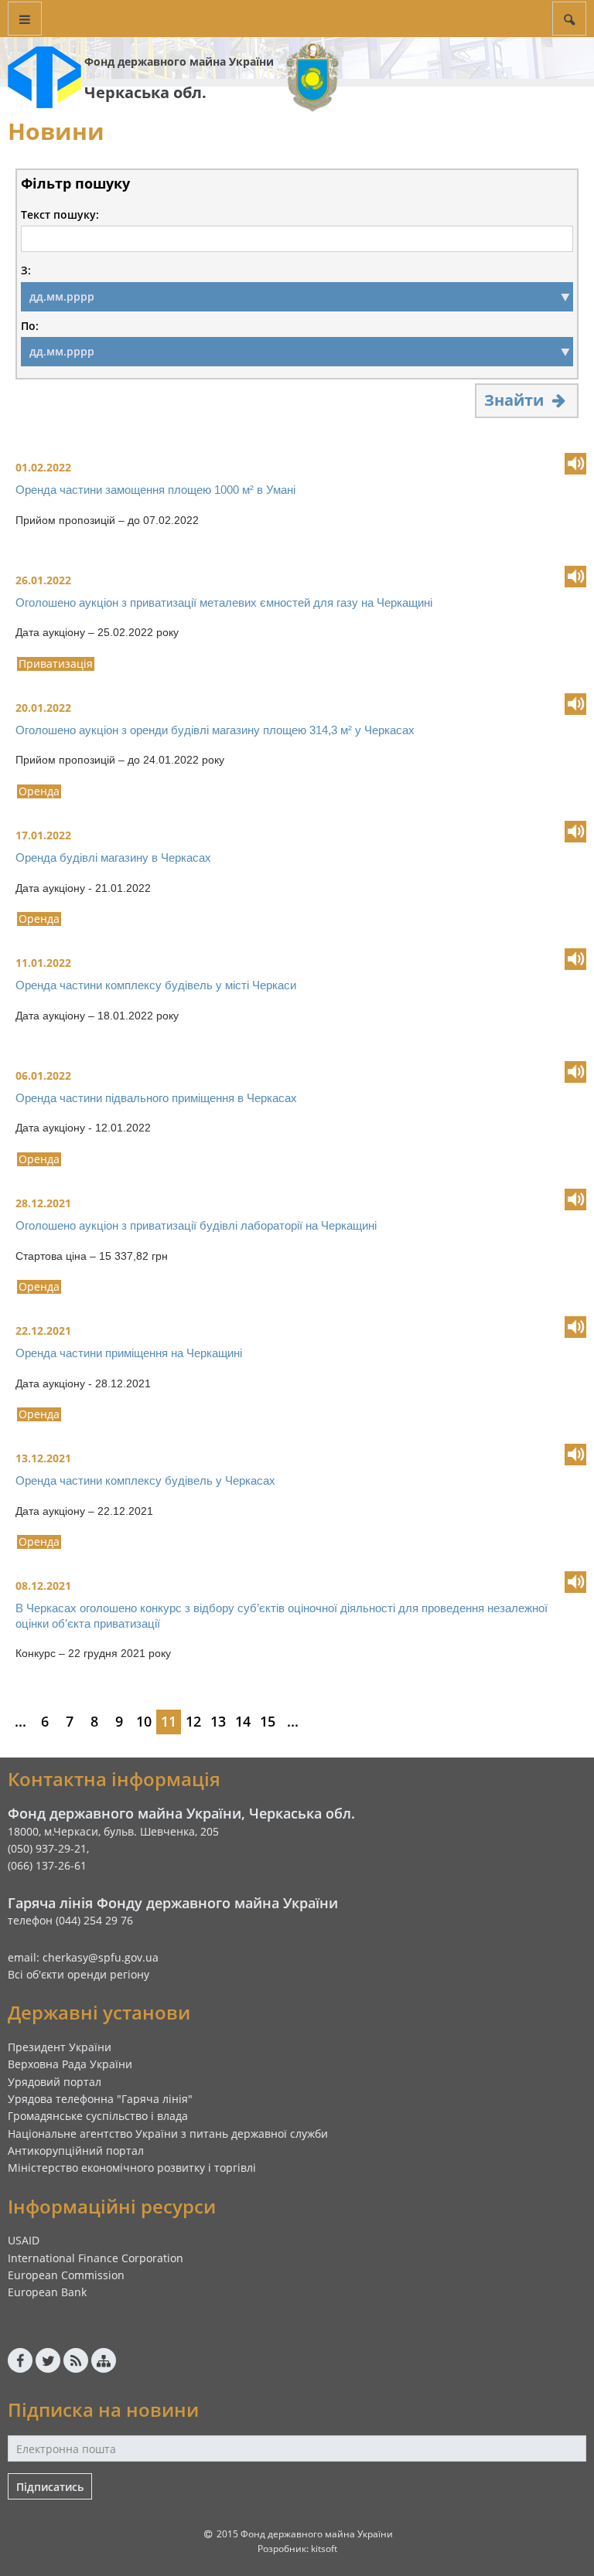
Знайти (516, 400)
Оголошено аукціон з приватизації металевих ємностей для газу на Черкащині (224, 602)
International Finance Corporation (96, 2258)
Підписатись (50, 2487)
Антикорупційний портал (76, 2151)
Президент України (60, 2047)
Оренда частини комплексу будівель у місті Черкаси (156, 985)
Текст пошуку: (60, 215)
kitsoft (324, 2549)
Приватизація (56, 664)
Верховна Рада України (70, 2064)
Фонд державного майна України (179, 61)
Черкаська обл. (145, 92)
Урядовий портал (55, 2082)
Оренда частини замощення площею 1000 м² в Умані (155, 490)
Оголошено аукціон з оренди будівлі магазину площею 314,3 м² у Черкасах (215, 730)
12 (193, 1721)
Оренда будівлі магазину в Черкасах (113, 858)
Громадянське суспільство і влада (98, 2116)
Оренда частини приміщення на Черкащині (129, 1353)
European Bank (47, 2292)
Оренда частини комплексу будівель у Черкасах (145, 1480)
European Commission (66, 2275)
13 (218, 1721)
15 (268, 1721)
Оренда (39, 791)
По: (30, 326)
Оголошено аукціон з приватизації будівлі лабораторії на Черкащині (196, 1225)
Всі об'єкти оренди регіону (79, 1974)
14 (243, 1721)
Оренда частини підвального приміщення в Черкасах (156, 1098)
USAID (24, 2240)
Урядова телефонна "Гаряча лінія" (100, 2099)
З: (26, 271)
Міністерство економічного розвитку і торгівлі (132, 2168)
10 (144, 1721)
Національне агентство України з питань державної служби (168, 2134)
